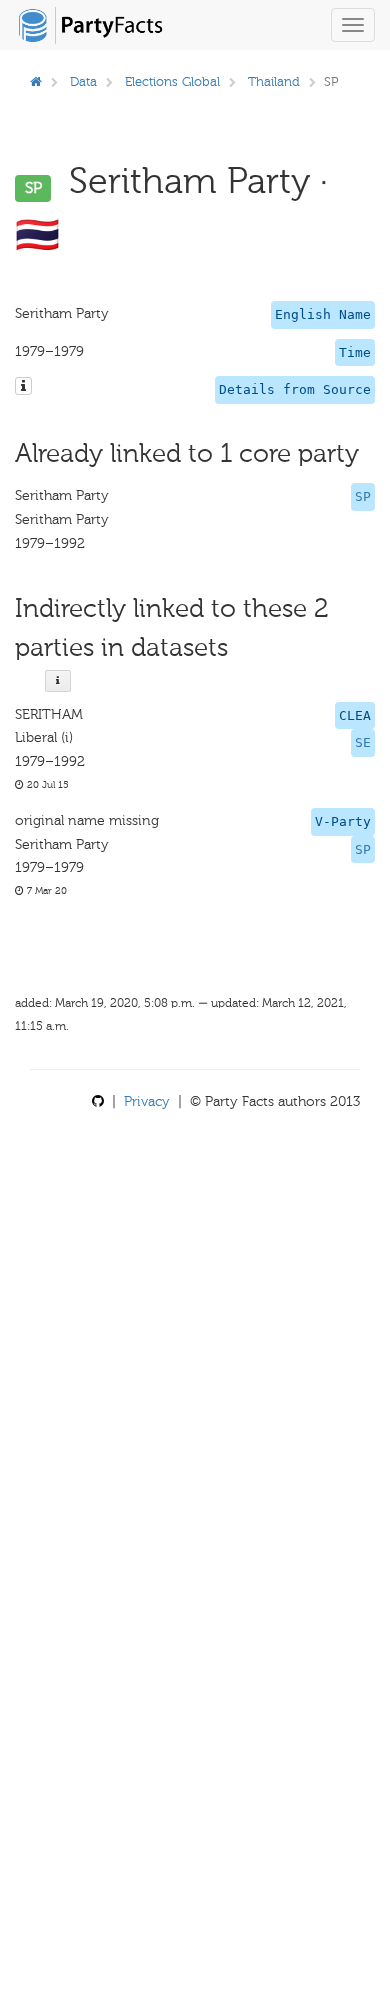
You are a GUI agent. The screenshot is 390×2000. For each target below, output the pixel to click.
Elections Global (172, 81)
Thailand (274, 81)
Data (83, 81)
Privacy (147, 1101)
